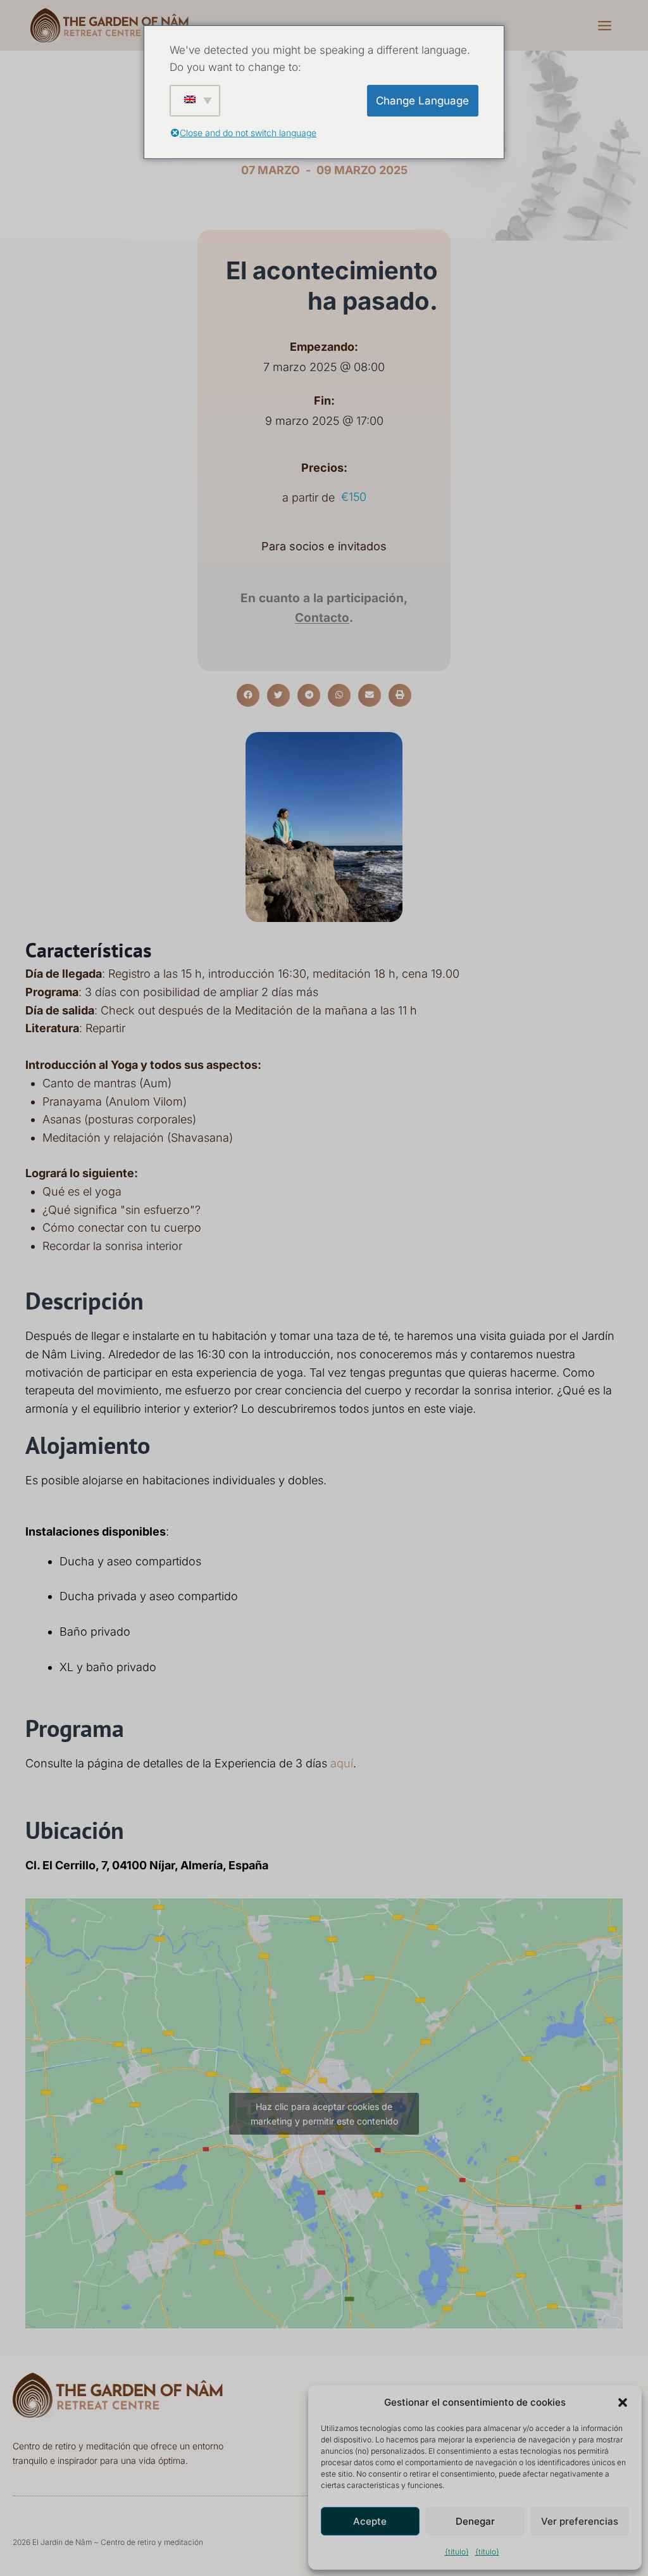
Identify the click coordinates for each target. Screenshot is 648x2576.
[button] (623, 2402)
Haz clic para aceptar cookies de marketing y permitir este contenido (324, 2114)
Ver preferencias (580, 2521)
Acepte (370, 2521)
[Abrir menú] (604, 25)
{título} (457, 2552)
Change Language (422, 101)
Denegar (475, 2521)
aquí (342, 1763)
